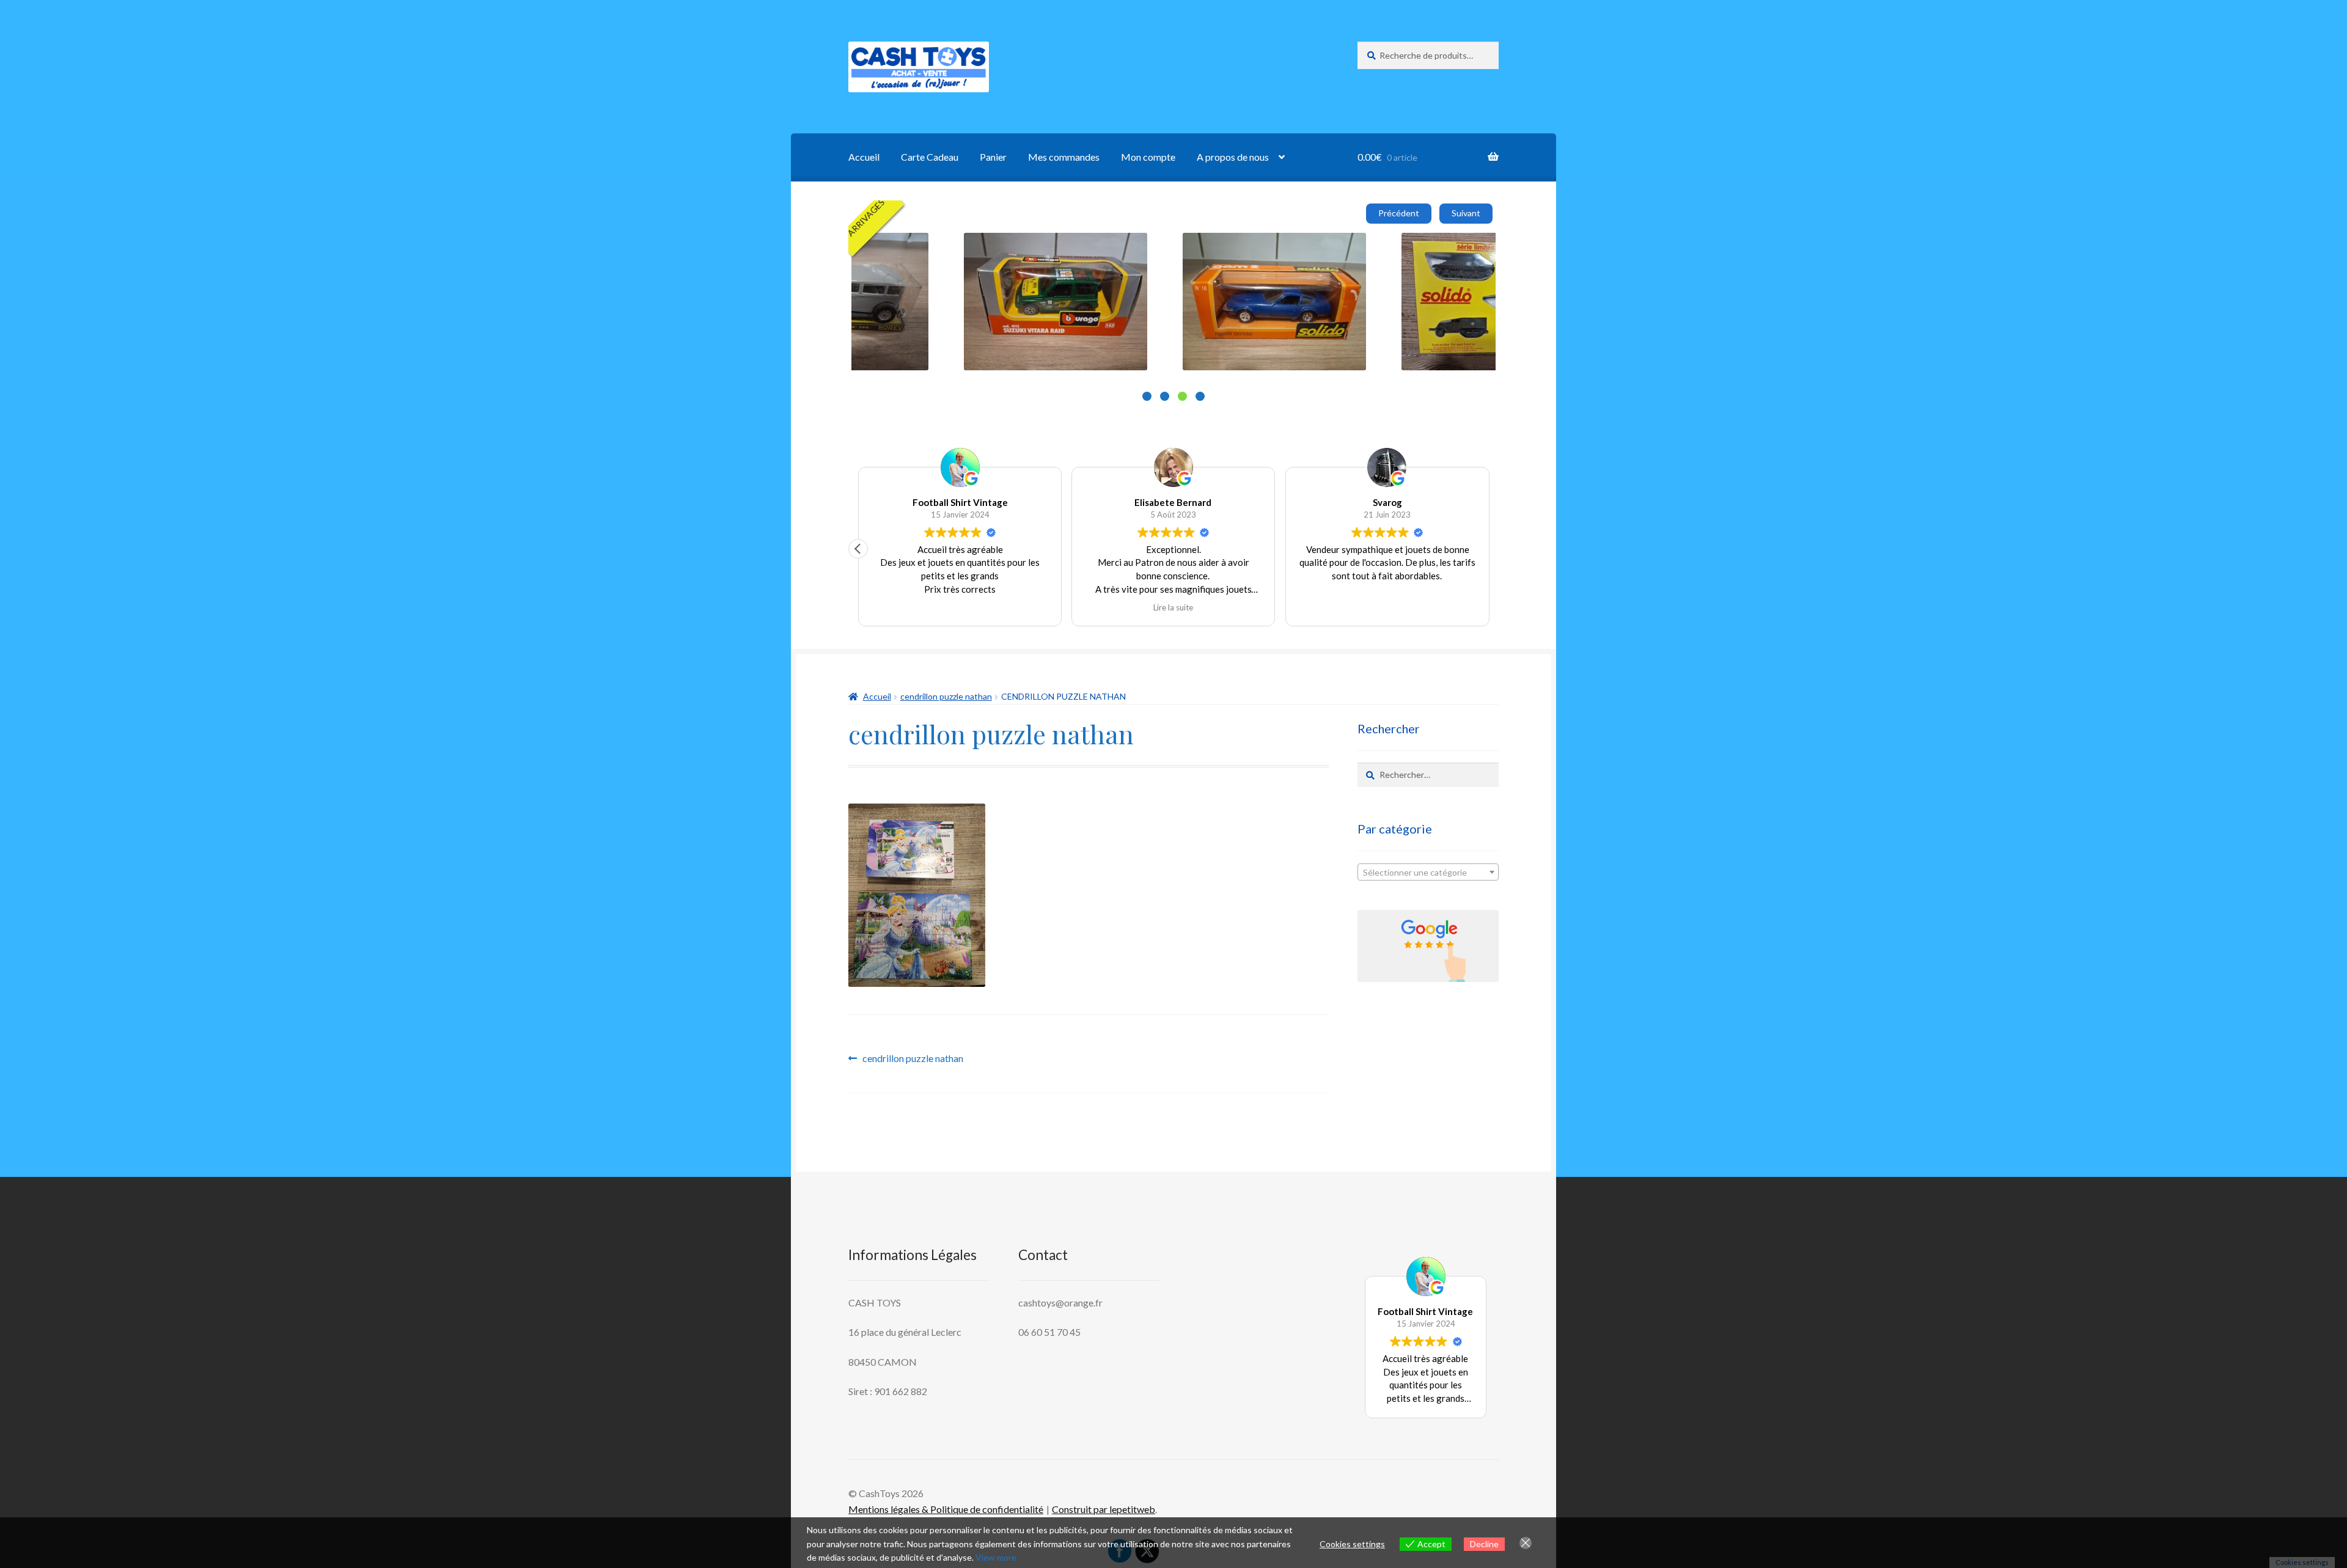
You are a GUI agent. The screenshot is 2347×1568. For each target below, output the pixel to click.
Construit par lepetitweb (1104, 1509)
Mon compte (1148, 157)
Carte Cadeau (930, 157)
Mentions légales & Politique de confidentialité (946, 1509)
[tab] (1147, 396)
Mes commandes (1064, 157)
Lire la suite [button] (1387, 607)
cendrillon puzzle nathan (946, 696)
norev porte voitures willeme (975, 247)
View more (996, 1557)
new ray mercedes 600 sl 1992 (1197, 247)
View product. (996, 278)
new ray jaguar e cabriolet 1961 (1419, 247)
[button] (1489, 549)
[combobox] (1428, 872)
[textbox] (1428, 873)
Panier (993, 157)
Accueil (864, 157)
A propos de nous (1233, 157)
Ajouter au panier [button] (963, 328)
